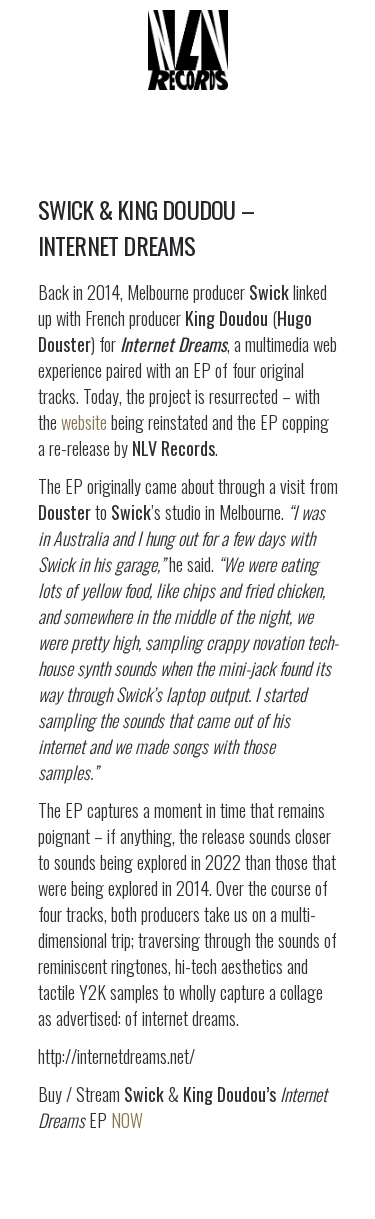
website (84, 422)
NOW (127, 1120)
